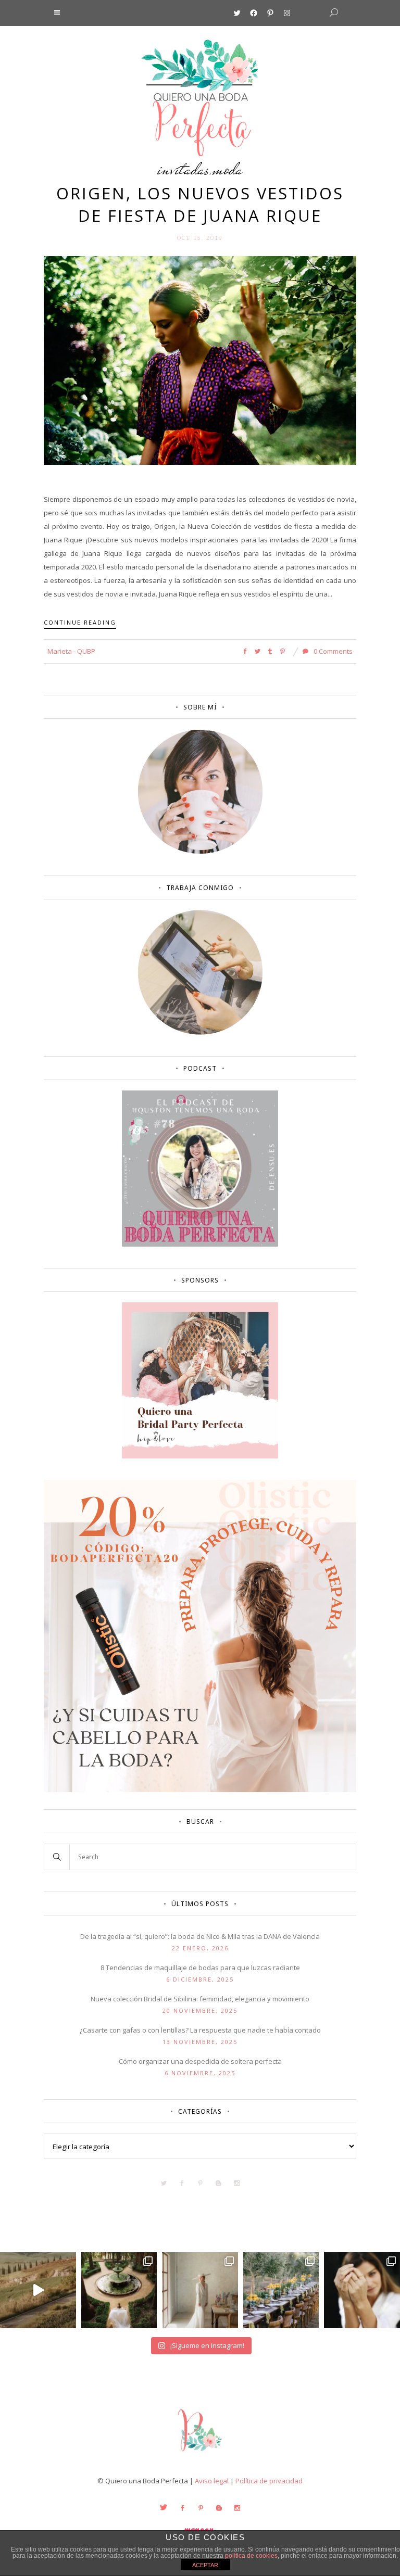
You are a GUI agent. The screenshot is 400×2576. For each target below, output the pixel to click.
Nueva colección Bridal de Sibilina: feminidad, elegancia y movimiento (200, 1999)
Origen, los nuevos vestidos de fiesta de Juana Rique (200, 204)
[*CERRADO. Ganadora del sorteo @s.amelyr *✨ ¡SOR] (362, 2290)
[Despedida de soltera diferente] (200, 1456)
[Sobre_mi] (200, 852)
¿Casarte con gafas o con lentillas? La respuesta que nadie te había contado (200, 2030)
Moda (228, 169)
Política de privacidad (269, 2481)
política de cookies (251, 2556)
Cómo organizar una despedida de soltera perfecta (200, 2061)
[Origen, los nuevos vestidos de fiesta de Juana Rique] (200, 360)
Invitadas (183, 169)
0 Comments (332, 651)
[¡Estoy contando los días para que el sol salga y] (281, 2290)
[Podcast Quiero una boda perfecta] (200, 1244)
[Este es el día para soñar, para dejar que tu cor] (119, 2290)
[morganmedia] (200, 2454)
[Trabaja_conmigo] (200, 1032)
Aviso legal (212, 2481)
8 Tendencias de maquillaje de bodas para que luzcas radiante (200, 1968)
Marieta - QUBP (71, 651)
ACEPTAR (205, 2565)
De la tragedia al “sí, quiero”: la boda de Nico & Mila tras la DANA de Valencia (200, 1936)
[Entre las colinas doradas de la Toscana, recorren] (38, 2290)
